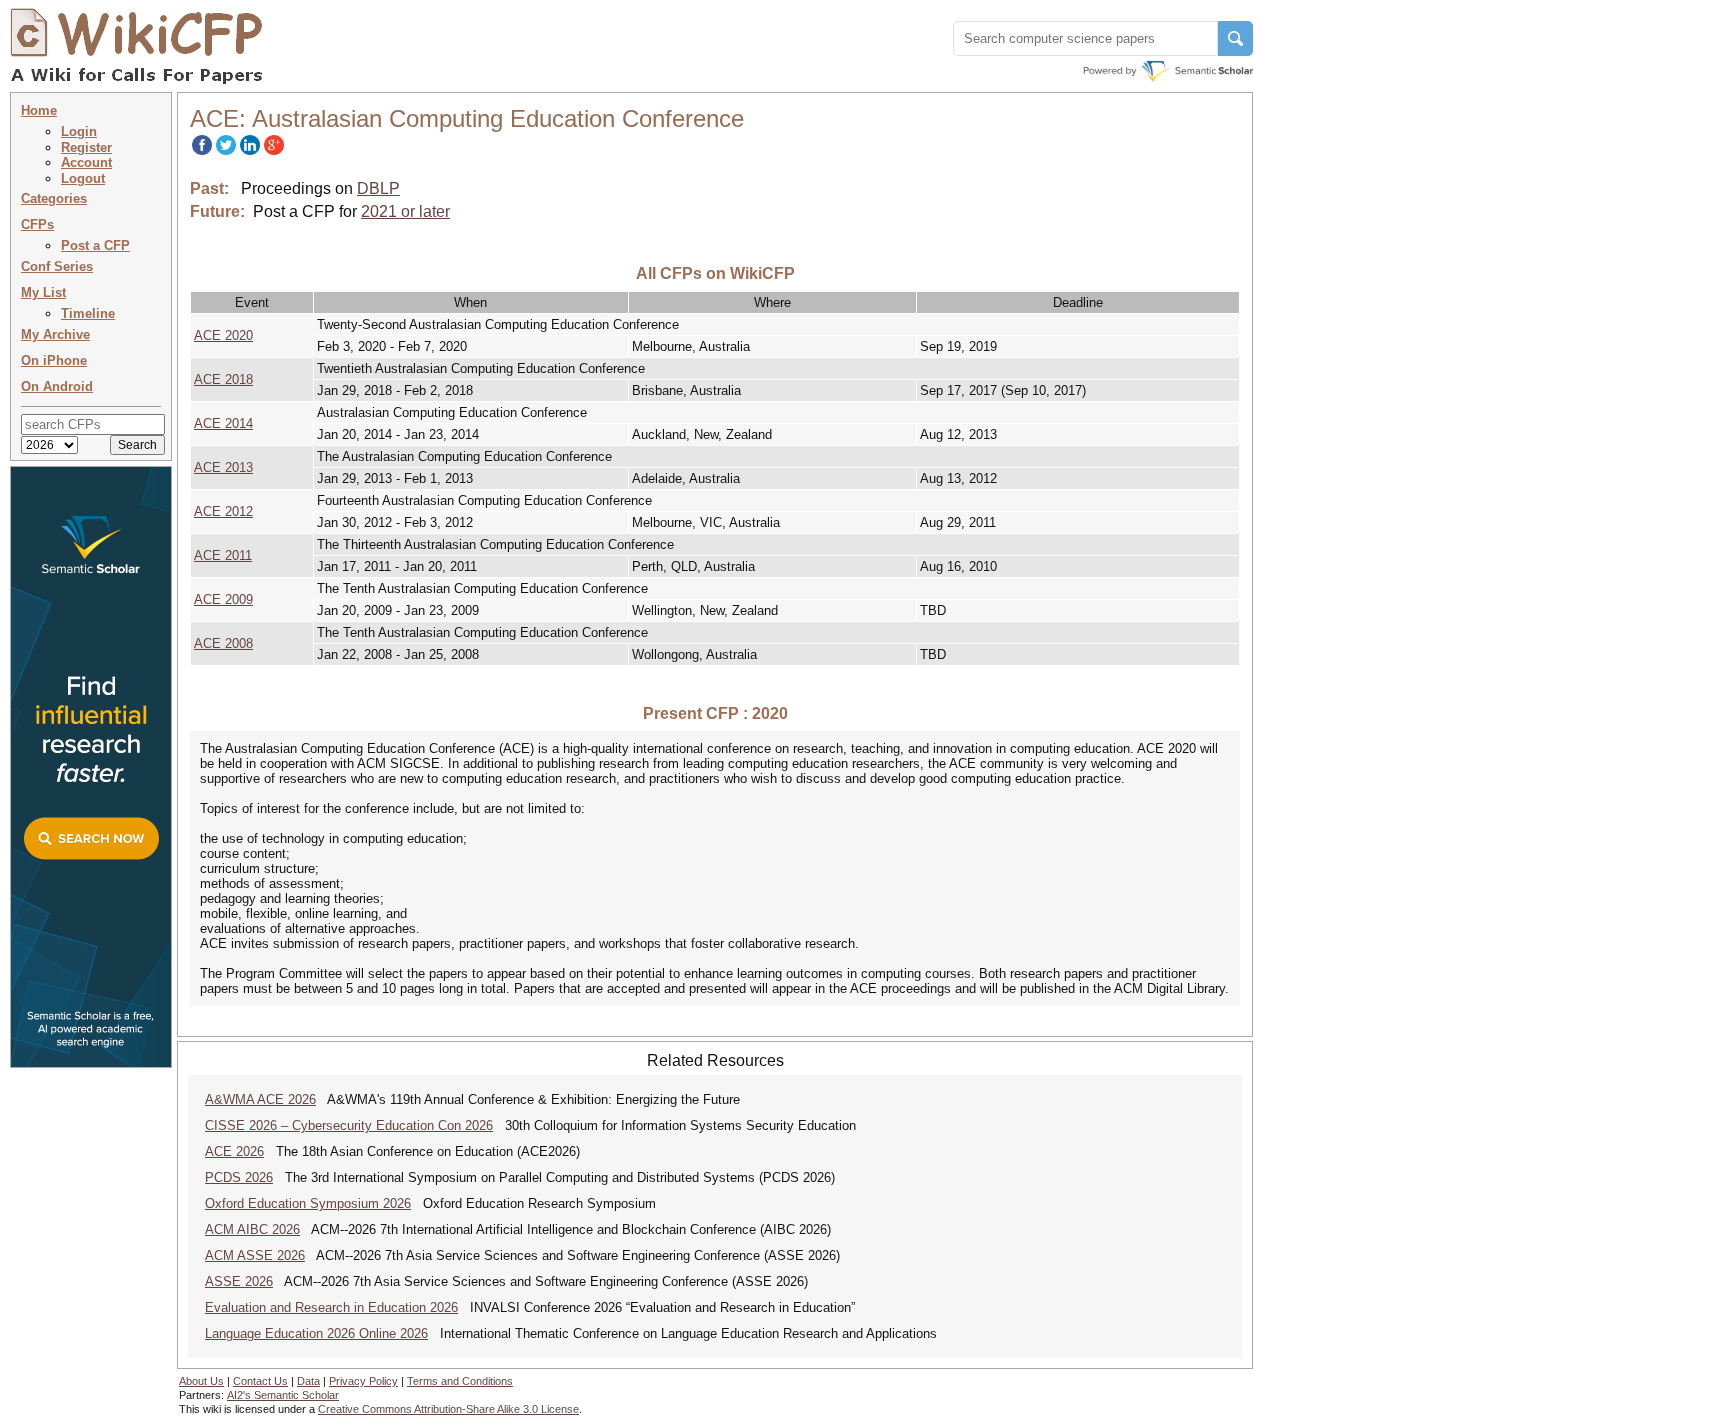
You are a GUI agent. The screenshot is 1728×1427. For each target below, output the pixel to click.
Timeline (88, 313)
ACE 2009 (223, 599)
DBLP (378, 188)
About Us (201, 1381)
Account (86, 162)
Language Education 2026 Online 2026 (316, 1333)
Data (308, 1381)
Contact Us (260, 1381)
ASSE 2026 (239, 1281)
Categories (54, 198)
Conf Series (57, 266)
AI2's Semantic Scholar (283, 1395)
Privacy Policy (363, 1381)
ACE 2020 (223, 335)
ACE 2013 (223, 467)
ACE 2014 (223, 423)
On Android (57, 386)
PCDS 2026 (239, 1177)
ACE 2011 (223, 555)
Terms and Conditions (460, 1381)
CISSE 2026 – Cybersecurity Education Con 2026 (349, 1125)
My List (43, 292)
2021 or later (405, 211)
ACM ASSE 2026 (255, 1255)
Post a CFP (95, 245)
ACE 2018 (223, 379)
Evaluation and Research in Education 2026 (331, 1307)
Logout (83, 178)
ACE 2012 (223, 511)
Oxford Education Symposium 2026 (308, 1203)
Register (86, 147)
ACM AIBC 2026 (252, 1229)
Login (79, 131)
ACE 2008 (223, 643)
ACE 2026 (234, 1151)
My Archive (55, 334)
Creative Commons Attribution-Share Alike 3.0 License (448, 1409)
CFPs (37, 224)
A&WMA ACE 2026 (260, 1099)
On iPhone (54, 360)
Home (39, 110)
